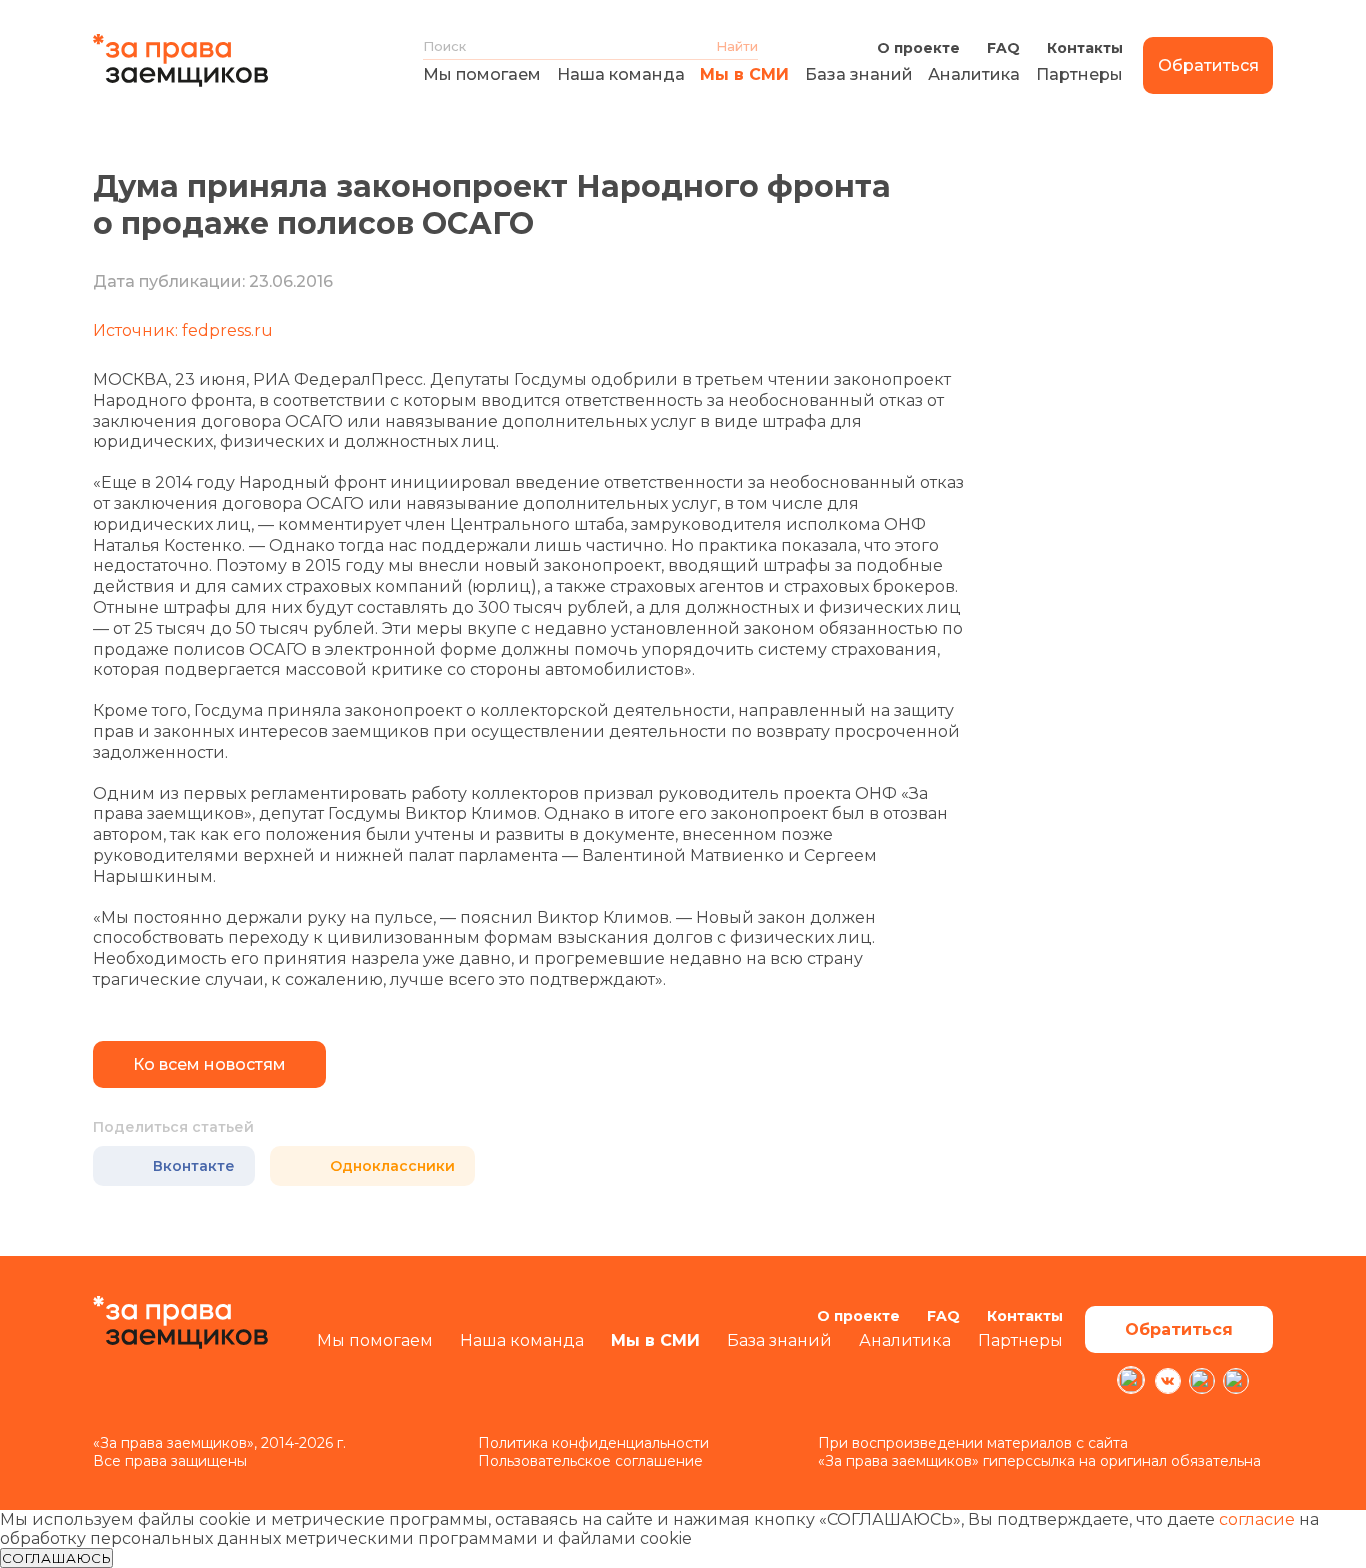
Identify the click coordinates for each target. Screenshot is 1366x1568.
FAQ (1003, 48)
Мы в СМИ (744, 74)
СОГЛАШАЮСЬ (56, 1558)
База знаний (859, 74)
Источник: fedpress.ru (183, 330)
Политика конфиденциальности (593, 1443)
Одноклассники (392, 1166)
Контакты (1085, 48)
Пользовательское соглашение (590, 1461)
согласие (1257, 1519)
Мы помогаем (482, 74)
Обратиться (1208, 65)
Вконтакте (194, 1166)
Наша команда (621, 74)
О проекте (918, 48)
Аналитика (974, 74)
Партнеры (1079, 74)
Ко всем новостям (209, 1064)
